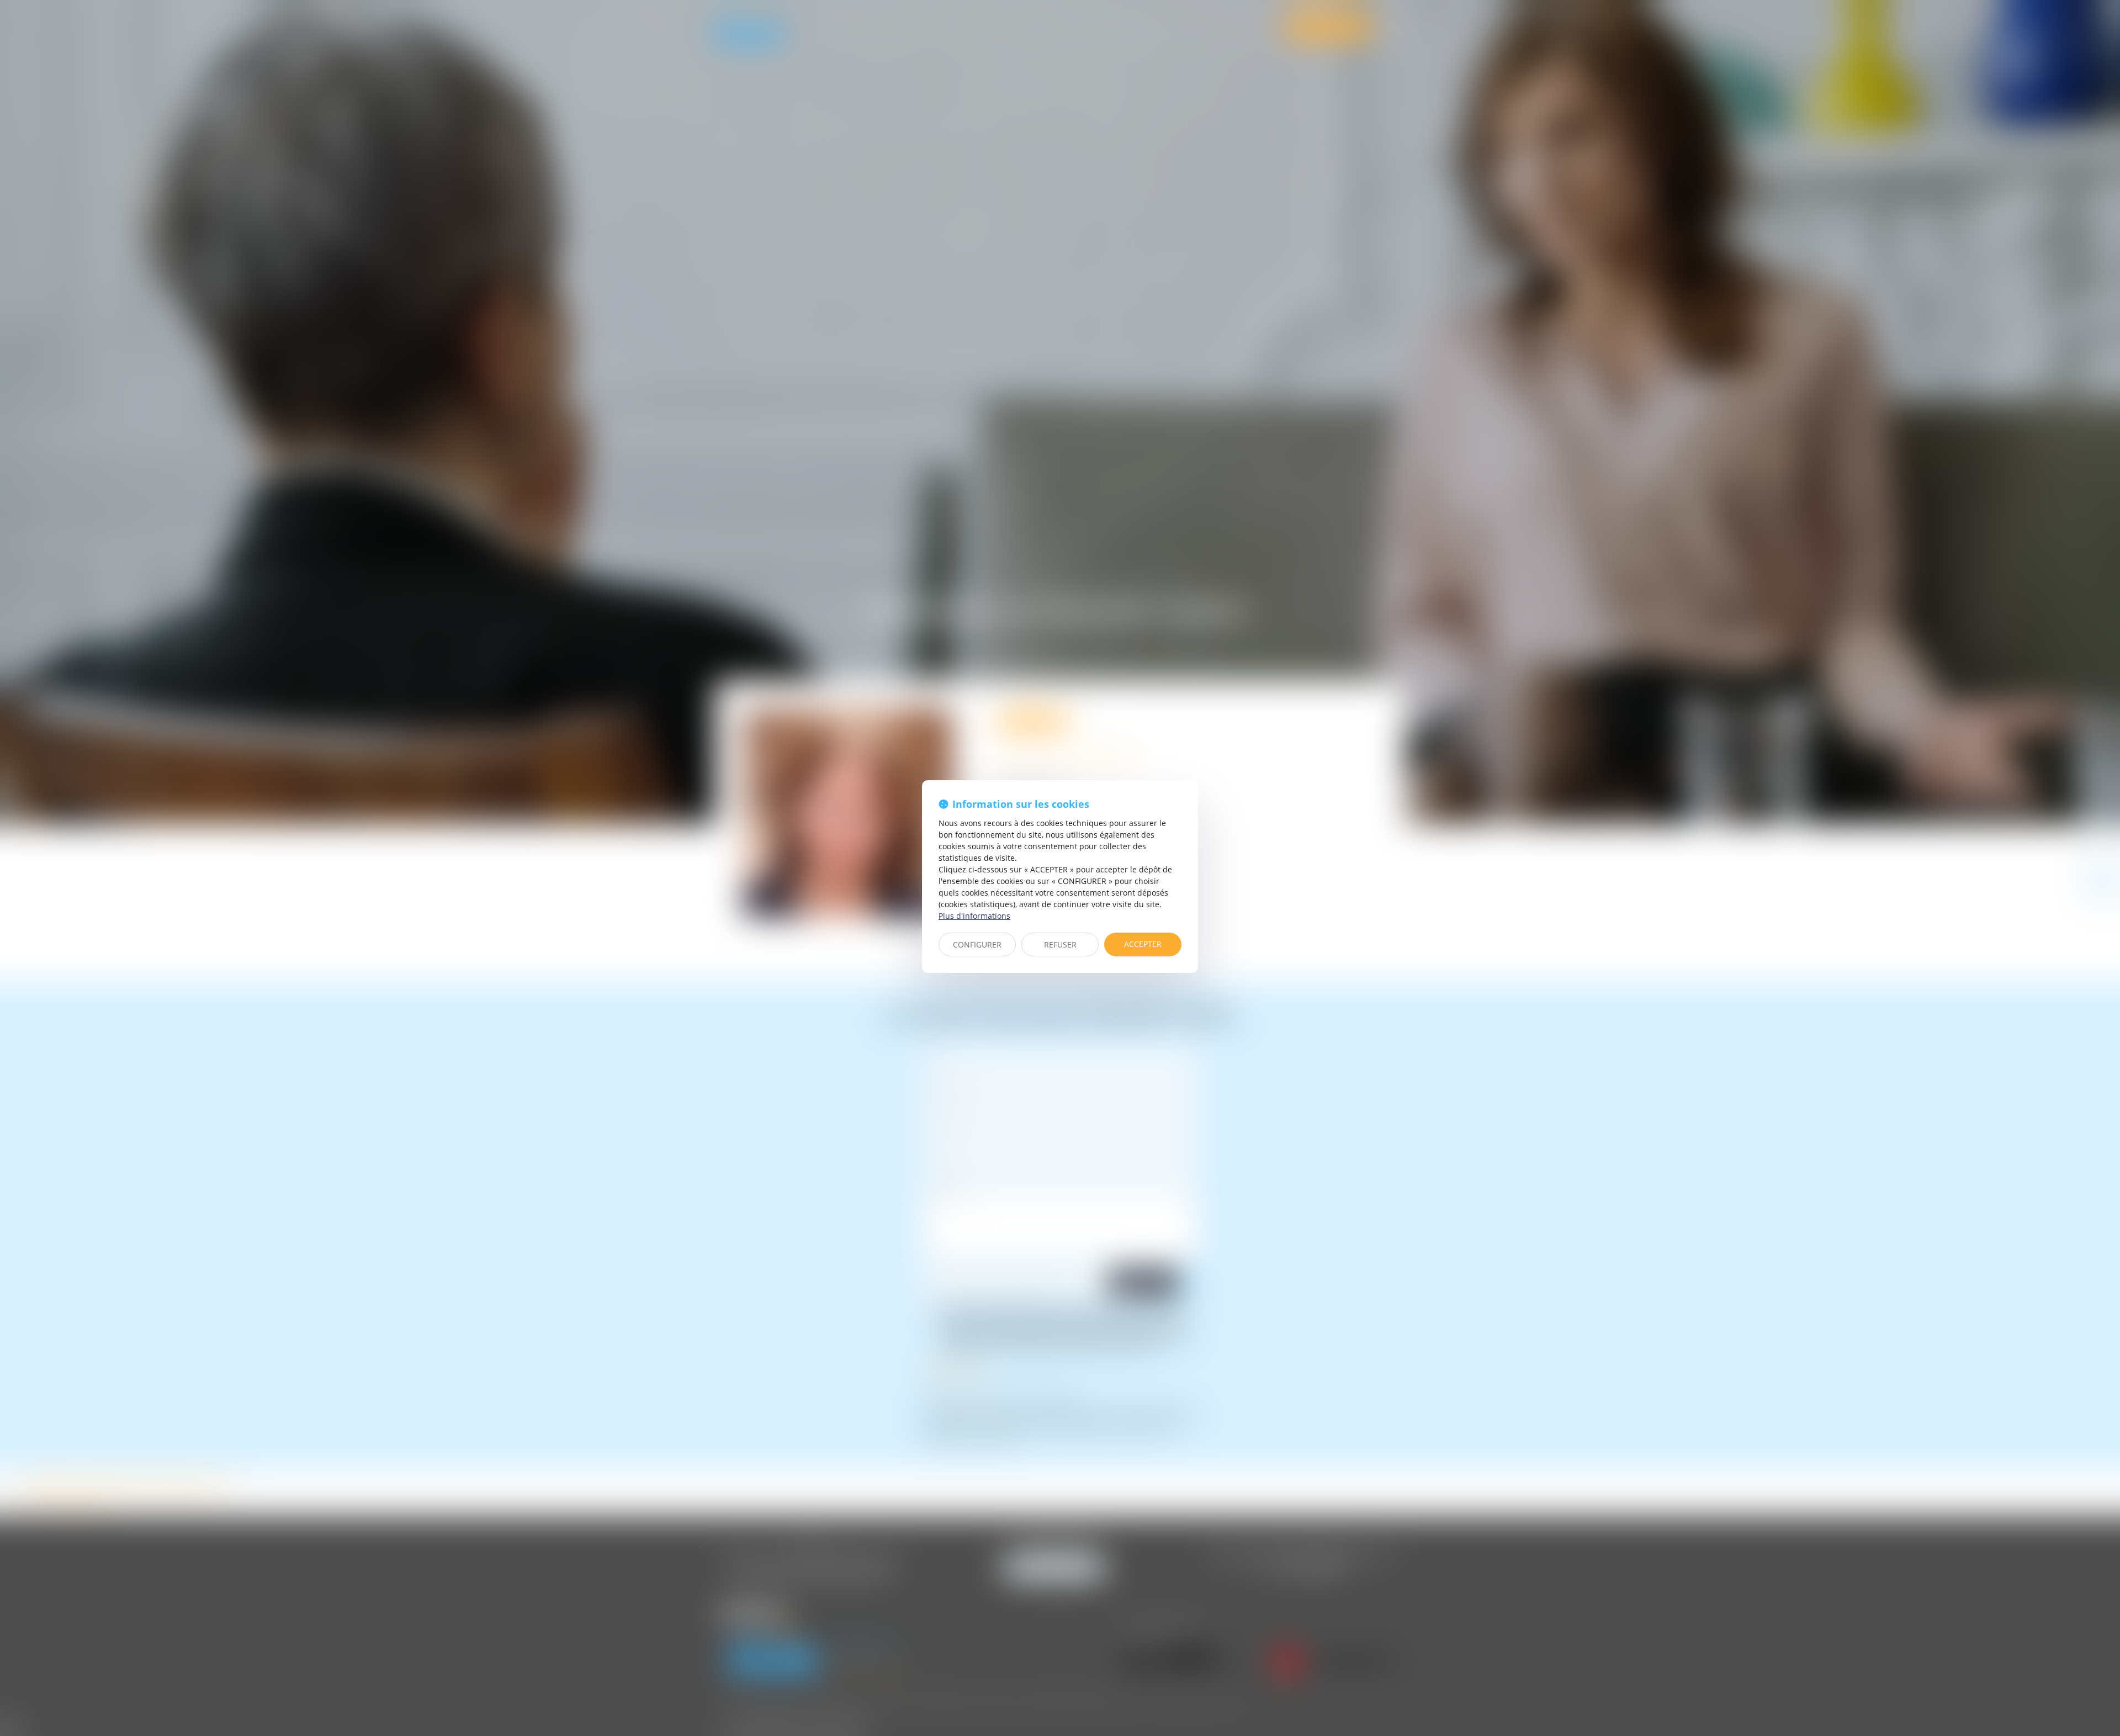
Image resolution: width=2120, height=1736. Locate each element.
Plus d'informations (974, 916)
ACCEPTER (1143, 944)
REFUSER (1060, 944)
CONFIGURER (977, 944)
